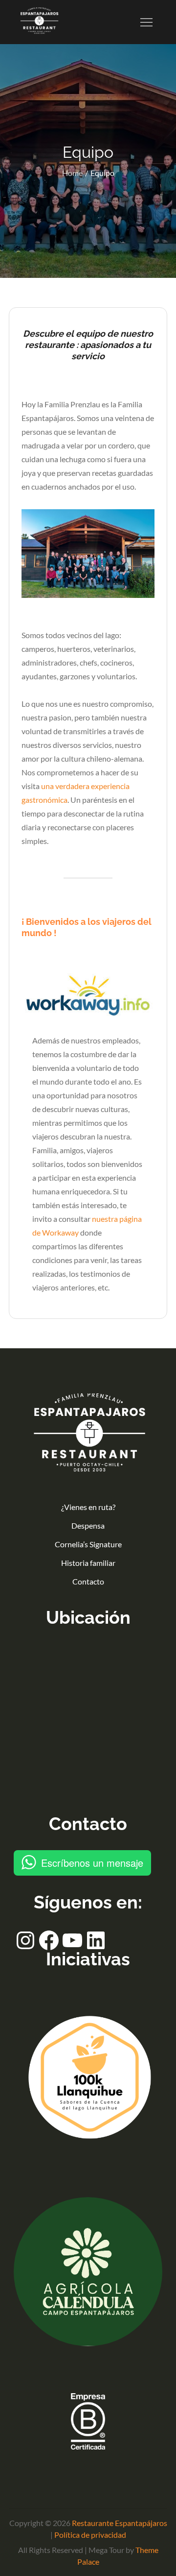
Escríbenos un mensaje (92, 1863)
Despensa (88, 1525)
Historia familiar (88, 1563)
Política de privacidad (90, 2535)
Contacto (88, 1581)
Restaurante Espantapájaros (120, 2523)
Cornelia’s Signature (88, 1544)
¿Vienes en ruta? (88, 1507)
